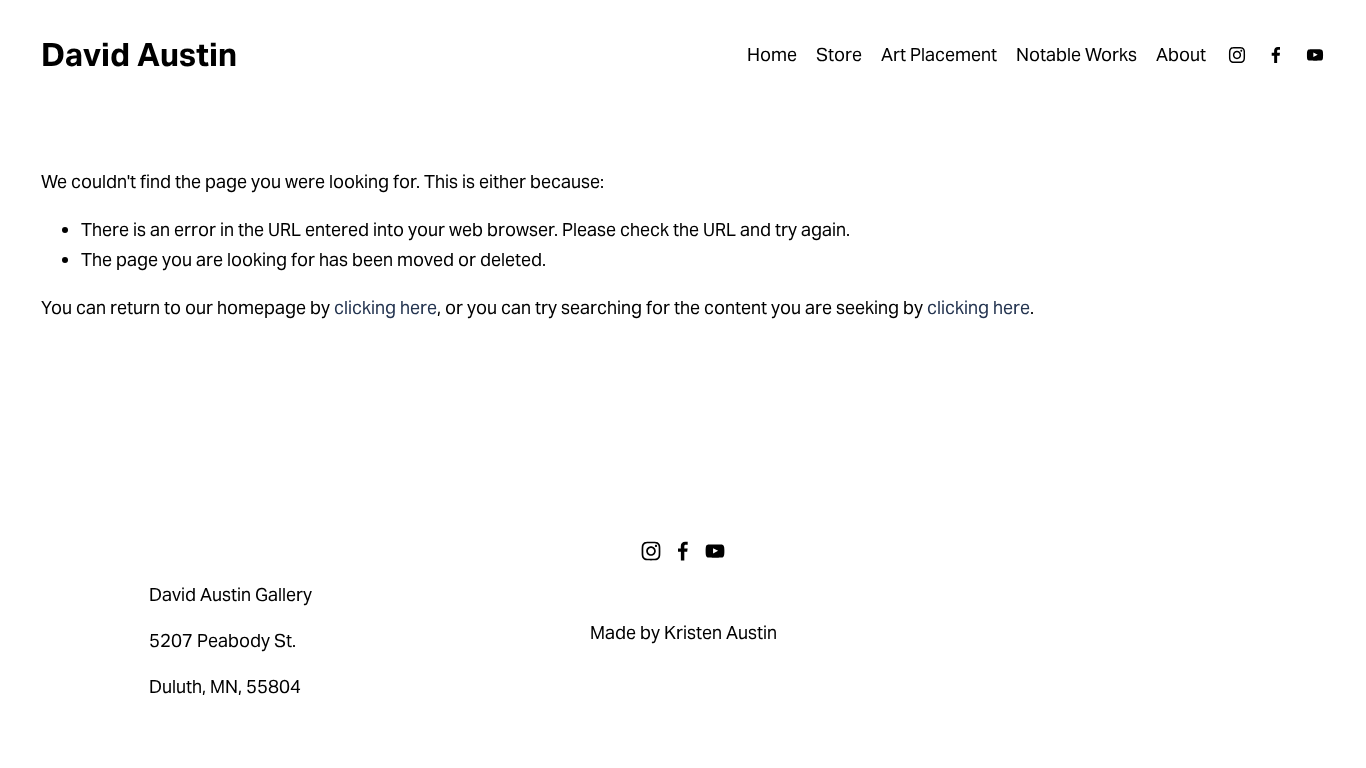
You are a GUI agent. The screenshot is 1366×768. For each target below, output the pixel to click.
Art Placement (939, 54)
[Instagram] (1237, 55)
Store (839, 54)
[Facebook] (1276, 55)
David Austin (139, 54)
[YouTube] (1315, 55)
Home (772, 54)
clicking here (385, 307)
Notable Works (1076, 54)
